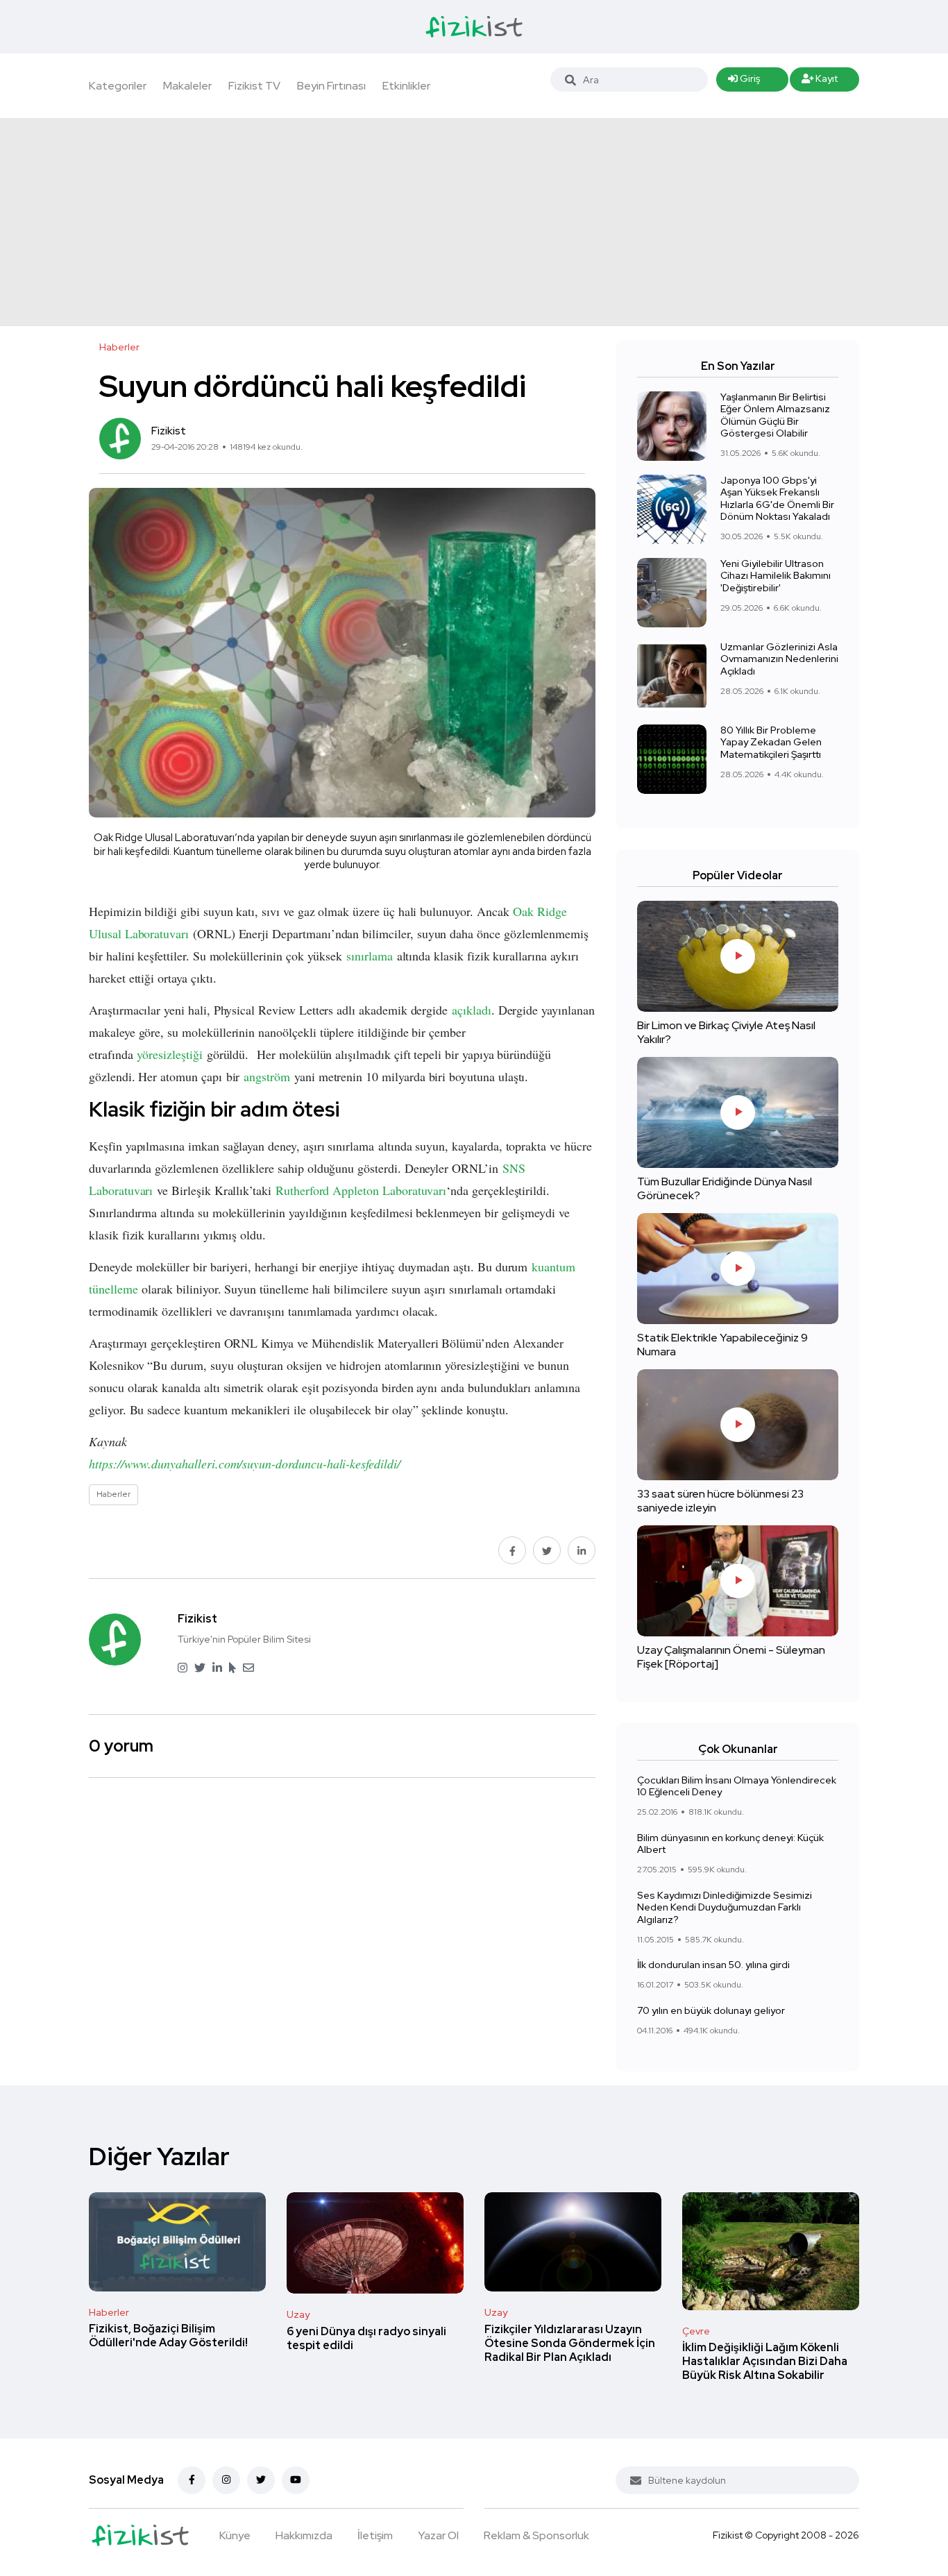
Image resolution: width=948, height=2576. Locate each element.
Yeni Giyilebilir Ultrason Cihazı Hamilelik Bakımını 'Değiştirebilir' (776, 576)
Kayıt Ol (820, 82)
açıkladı (472, 1010)
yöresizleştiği (169, 1054)
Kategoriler (118, 86)
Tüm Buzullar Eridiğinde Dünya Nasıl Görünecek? (725, 1188)
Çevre (696, 2331)
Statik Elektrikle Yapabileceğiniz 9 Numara (722, 1345)
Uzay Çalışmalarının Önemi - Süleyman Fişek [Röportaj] (731, 1657)
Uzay (298, 2314)
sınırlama (370, 956)
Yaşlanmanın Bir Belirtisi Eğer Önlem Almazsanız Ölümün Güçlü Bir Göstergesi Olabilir (775, 415)
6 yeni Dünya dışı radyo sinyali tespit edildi (366, 2338)
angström (267, 1076)
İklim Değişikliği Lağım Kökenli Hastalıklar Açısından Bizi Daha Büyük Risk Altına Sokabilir (765, 2362)
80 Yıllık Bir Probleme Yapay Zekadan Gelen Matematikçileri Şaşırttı (771, 742)
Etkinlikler (406, 86)
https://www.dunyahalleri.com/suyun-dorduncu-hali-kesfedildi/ (245, 1464)
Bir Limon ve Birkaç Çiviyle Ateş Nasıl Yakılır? (726, 1032)
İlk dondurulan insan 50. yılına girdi (713, 1965)
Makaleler (187, 86)
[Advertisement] (474, 222)
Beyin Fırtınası (331, 86)
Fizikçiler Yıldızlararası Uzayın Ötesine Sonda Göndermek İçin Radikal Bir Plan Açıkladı (570, 2343)
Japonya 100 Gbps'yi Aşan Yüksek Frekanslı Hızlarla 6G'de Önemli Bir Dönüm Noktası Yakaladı (777, 499)
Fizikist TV (254, 86)
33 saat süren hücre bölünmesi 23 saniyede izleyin (720, 1501)
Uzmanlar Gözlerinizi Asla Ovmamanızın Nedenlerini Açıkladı (779, 659)
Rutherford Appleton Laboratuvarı (361, 1190)
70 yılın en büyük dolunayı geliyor (711, 2010)
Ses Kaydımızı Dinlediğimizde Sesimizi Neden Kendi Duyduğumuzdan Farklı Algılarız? (725, 1907)
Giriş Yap (744, 82)
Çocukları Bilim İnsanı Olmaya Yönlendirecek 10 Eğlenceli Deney (737, 1786)
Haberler (109, 2312)
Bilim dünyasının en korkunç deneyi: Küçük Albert (730, 1844)
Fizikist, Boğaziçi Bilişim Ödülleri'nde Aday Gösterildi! (168, 2336)
